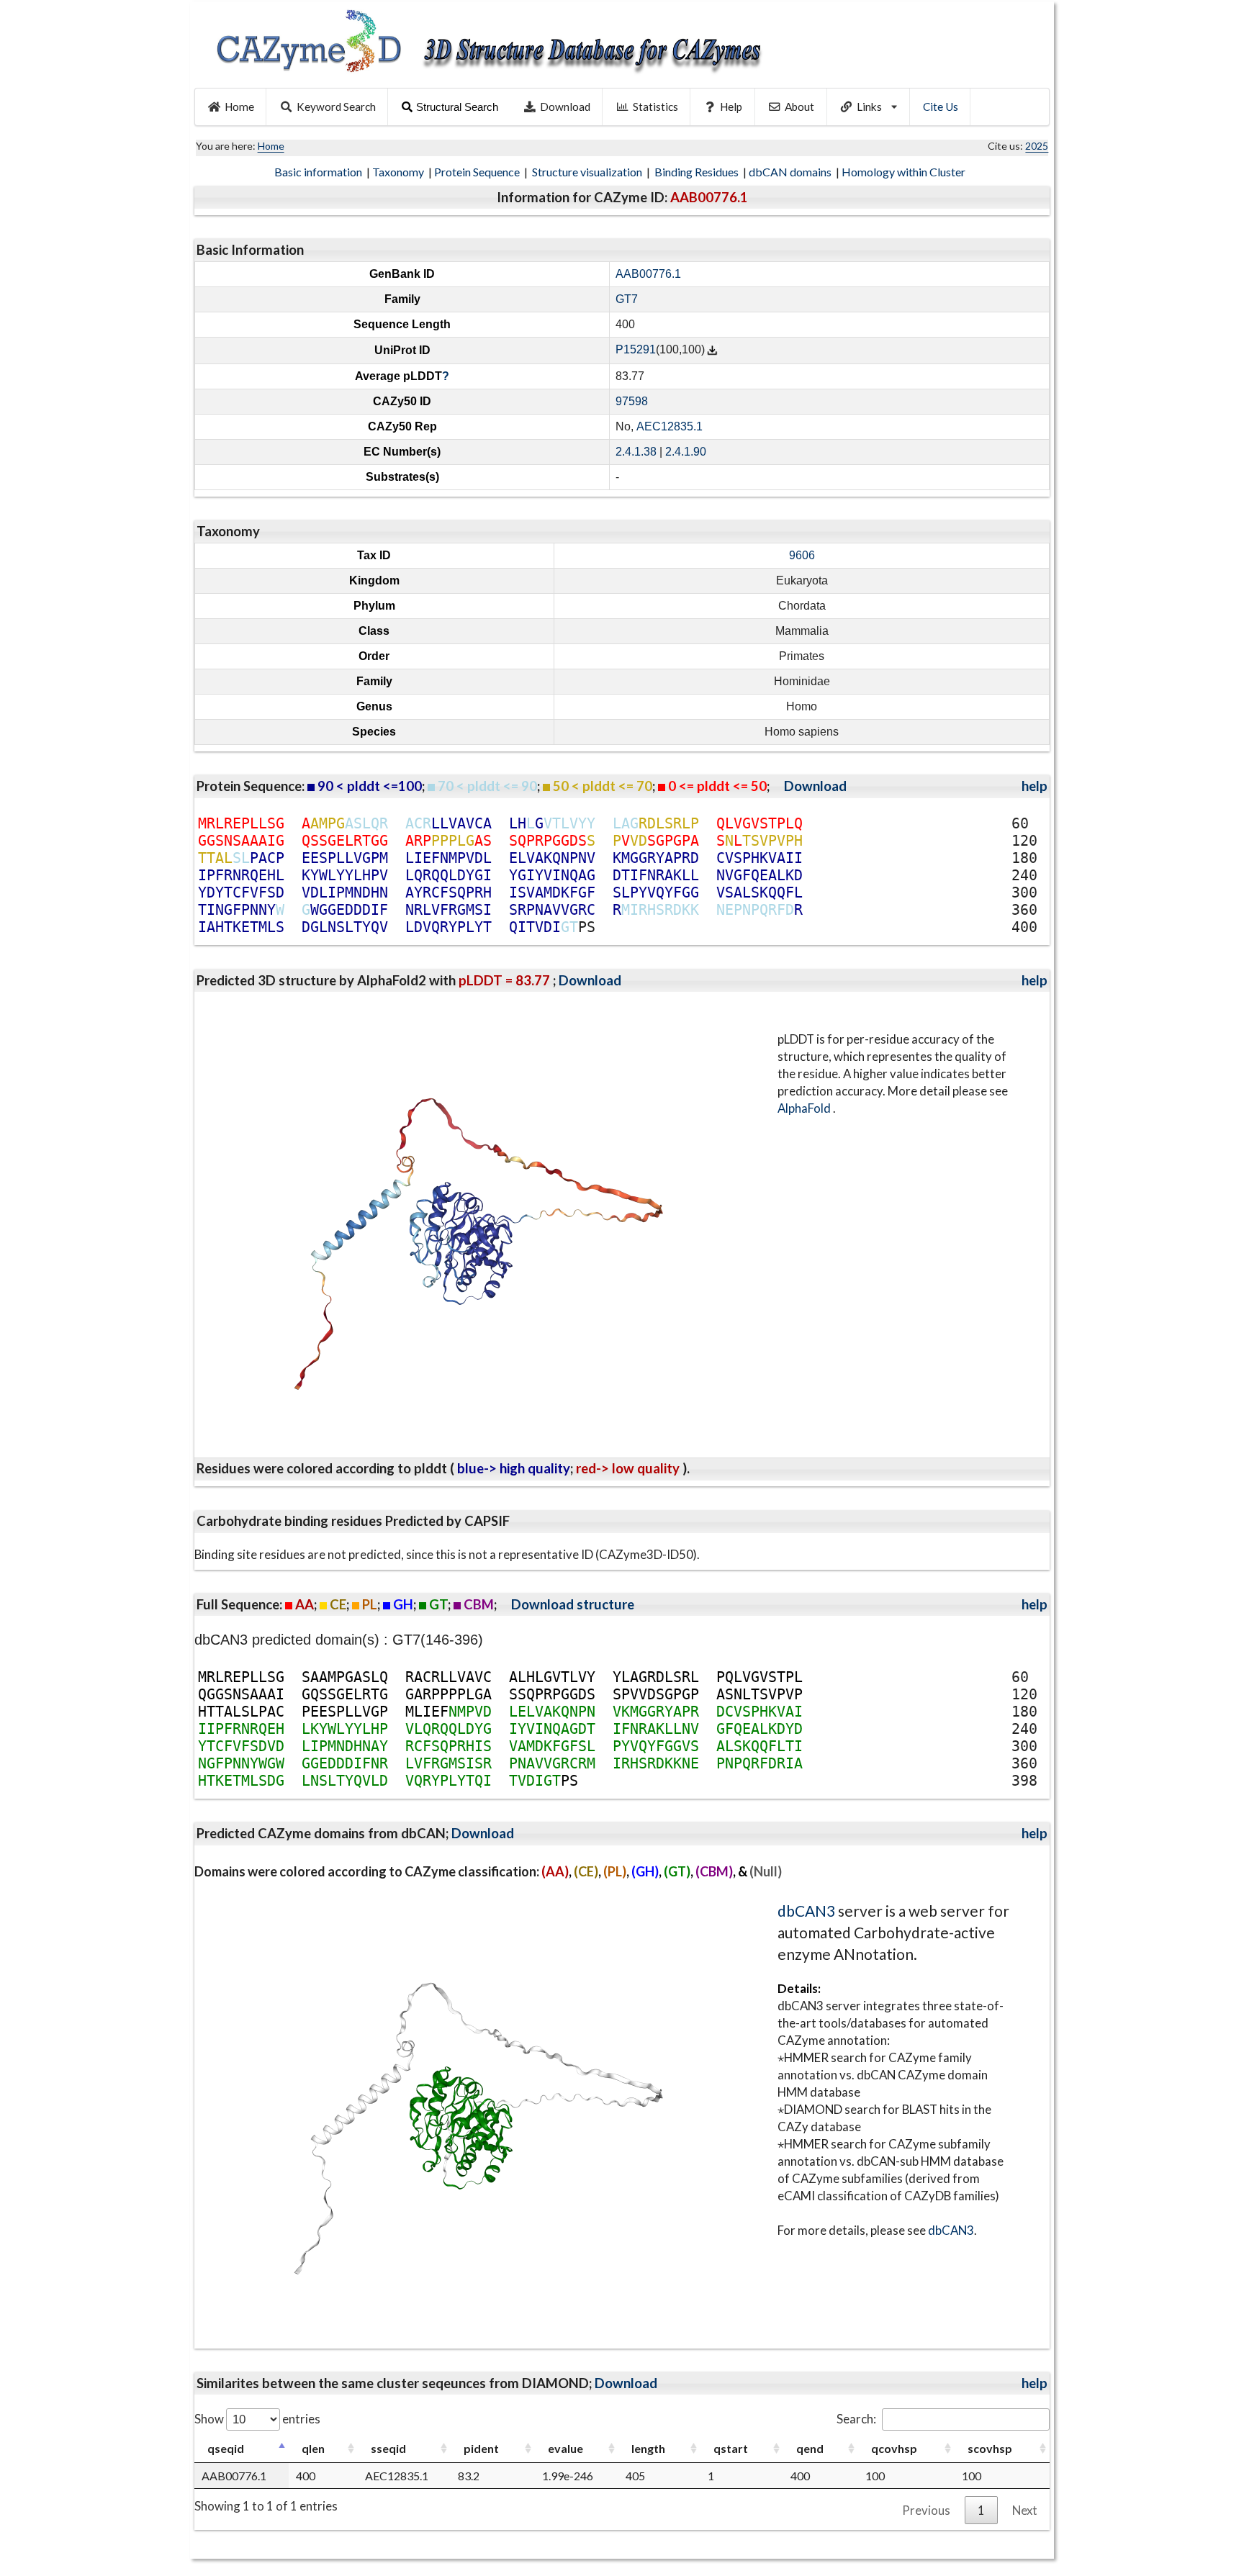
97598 (632, 401)
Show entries (257, 2419)
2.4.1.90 (686, 452)
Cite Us (941, 107)
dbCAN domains (791, 172)
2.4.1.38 (636, 452)
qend (810, 2448)
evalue (565, 2448)
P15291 (636, 350)
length (648, 2448)
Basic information (319, 172)
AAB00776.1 (648, 274)
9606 (802, 555)
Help (731, 107)
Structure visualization (588, 172)
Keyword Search (336, 107)
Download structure (573, 1604)
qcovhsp (894, 2448)
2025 (1037, 146)
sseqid (388, 2448)
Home (239, 107)
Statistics (655, 107)
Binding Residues (698, 172)
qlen (313, 2448)
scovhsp (990, 2448)
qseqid (226, 2448)
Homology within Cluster (905, 172)
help (1035, 786)
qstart (731, 2448)
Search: (856, 2419)
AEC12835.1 (670, 426)
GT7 (627, 299)
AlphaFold (805, 1108)
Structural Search (457, 107)
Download (565, 107)
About (799, 107)
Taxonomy (399, 172)
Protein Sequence (478, 172)
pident (481, 2448)
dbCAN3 (806, 1911)
